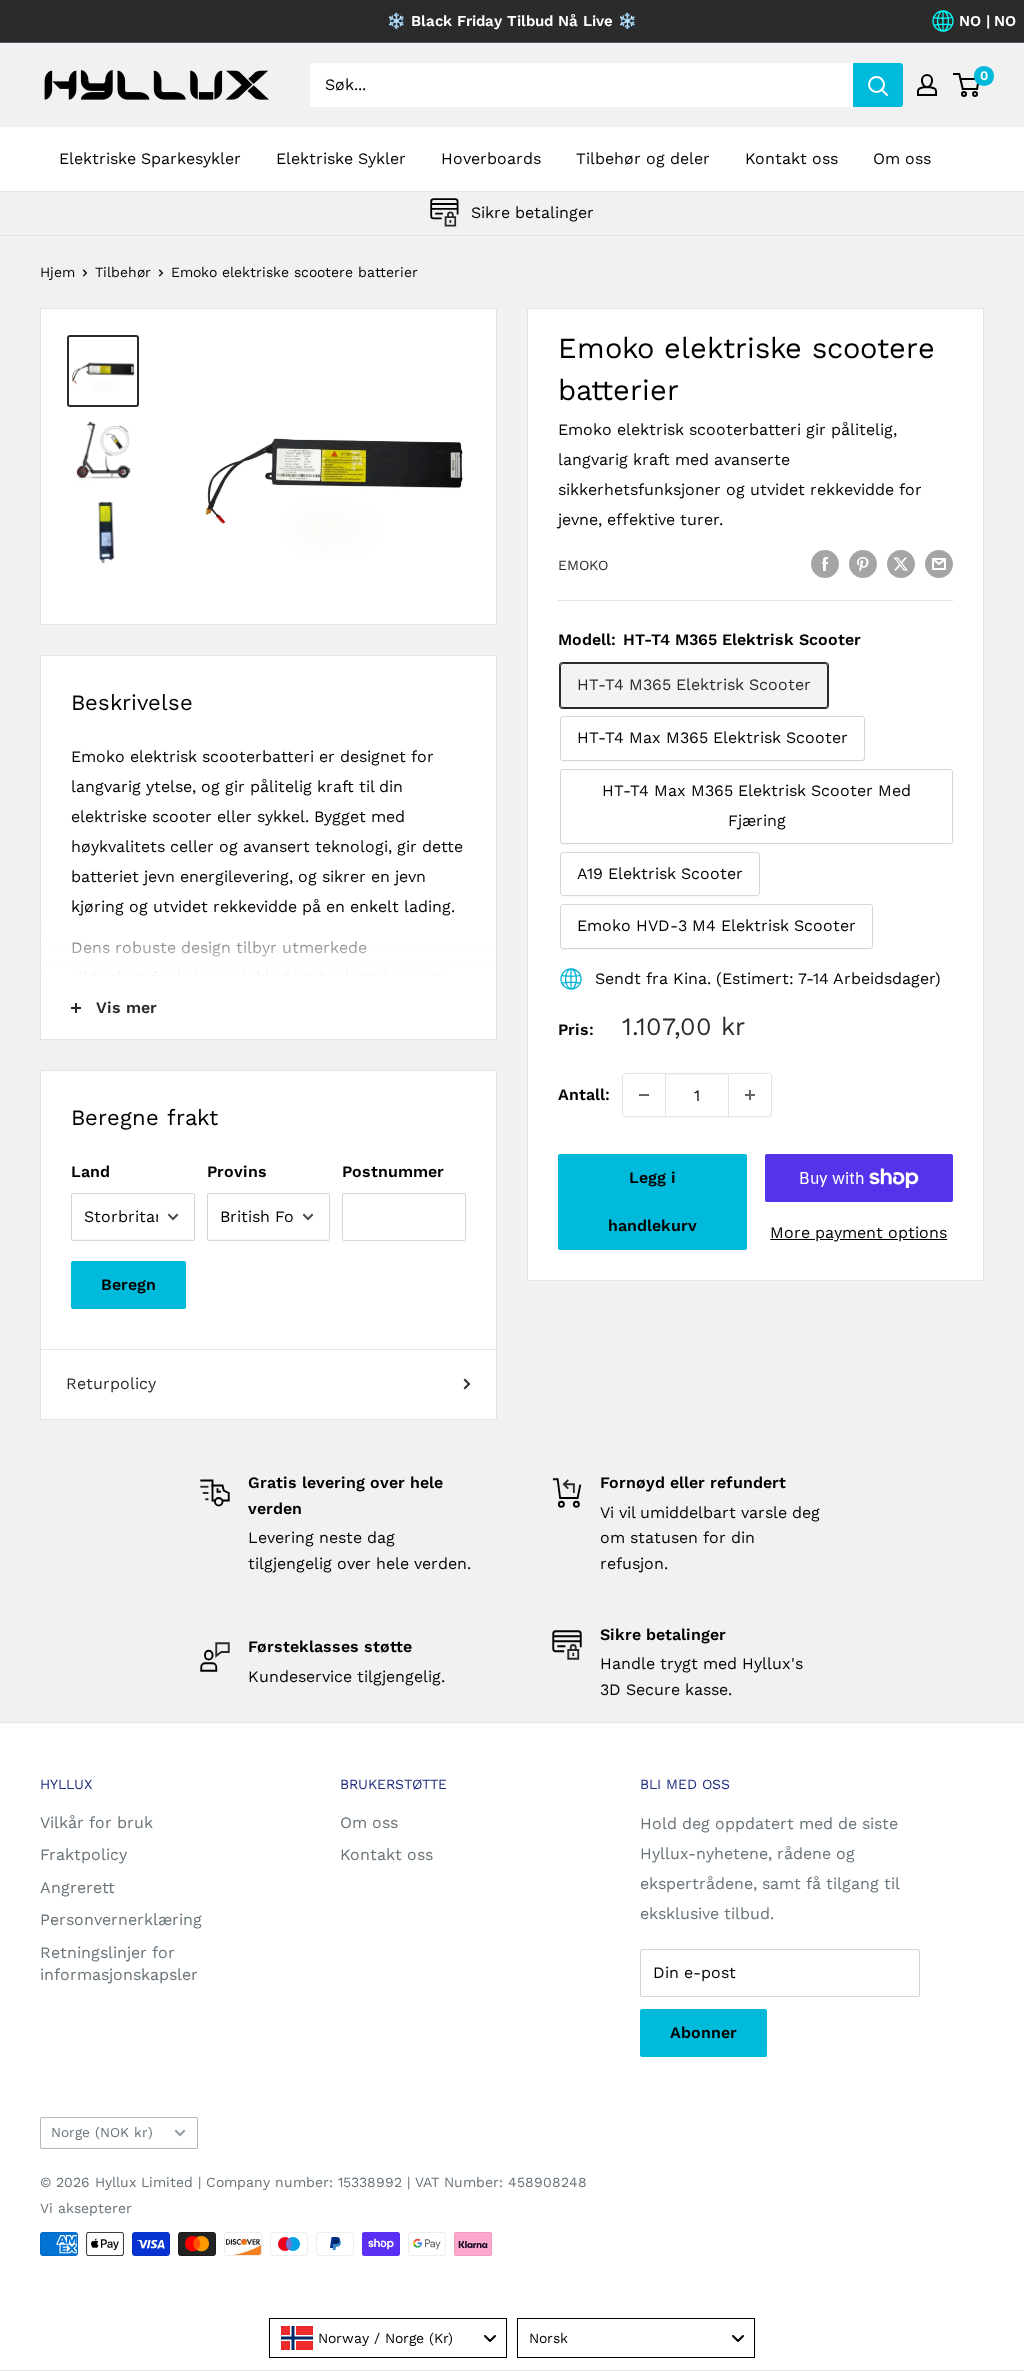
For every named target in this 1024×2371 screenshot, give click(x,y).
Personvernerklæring (121, 1919)
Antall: (584, 1094)
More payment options (858, 1232)
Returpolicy (111, 1383)
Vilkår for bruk (96, 1822)
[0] (967, 85)
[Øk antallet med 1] (750, 1095)
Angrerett (77, 1887)
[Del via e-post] (939, 563)
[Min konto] (927, 85)
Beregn (128, 1284)
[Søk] (878, 85)
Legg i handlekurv (652, 1201)
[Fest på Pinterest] (863, 563)
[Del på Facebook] (825, 563)
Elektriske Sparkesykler (150, 158)
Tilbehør (123, 272)
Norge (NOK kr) (102, 2132)
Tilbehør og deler (643, 158)
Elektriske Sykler (341, 158)
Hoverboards (491, 158)
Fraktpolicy (83, 1854)
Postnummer (393, 1171)
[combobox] (388, 2338)
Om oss (902, 158)
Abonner (703, 2032)
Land (90, 1171)
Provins (237, 1171)
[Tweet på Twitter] (901, 563)
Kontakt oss (791, 158)
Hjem (57, 272)
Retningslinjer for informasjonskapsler (119, 1963)
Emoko (583, 565)
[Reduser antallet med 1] (644, 1095)
